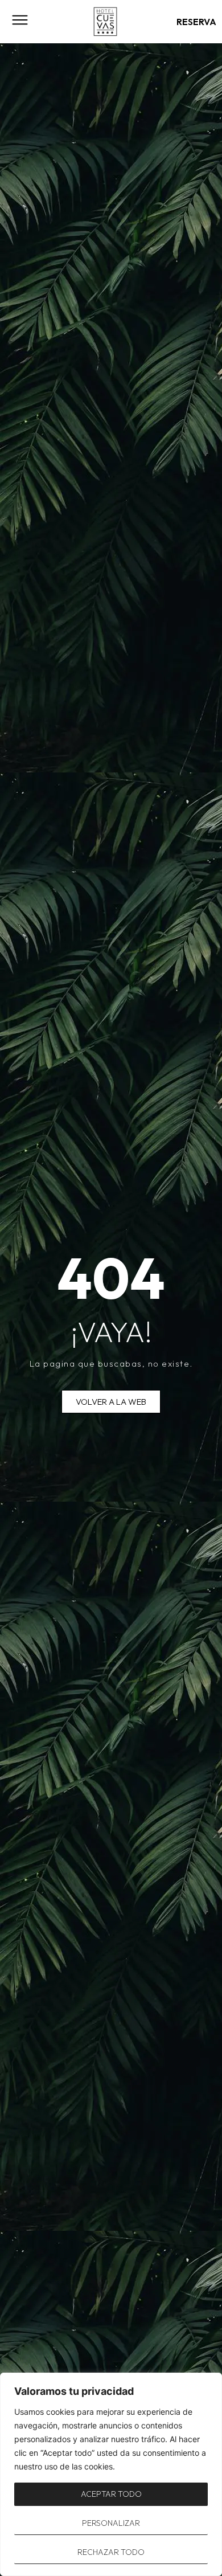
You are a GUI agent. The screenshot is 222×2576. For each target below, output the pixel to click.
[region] (111, 2474)
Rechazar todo (111, 2552)
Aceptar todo (111, 2494)
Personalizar (111, 2523)
